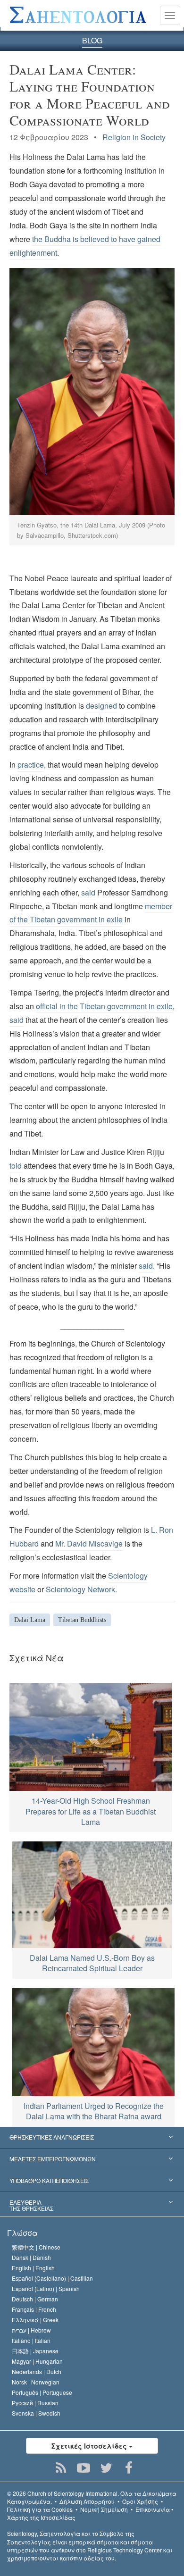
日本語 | (35, 2351)
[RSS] (61, 2468)
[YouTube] (84, 2468)
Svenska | (36, 2413)
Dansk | (31, 2257)
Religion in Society (134, 137)
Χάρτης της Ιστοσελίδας (41, 2517)
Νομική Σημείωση (104, 2509)
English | (33, 2268)
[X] (106, 2468)
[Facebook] (129, 2468)
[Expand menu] (92, 2138)
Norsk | (36, 2382)
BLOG (92, 40)
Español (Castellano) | (52, 2278)
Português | (42, 2392)
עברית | (31, 2330)
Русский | (35, 2403)
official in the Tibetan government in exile (104, 1006)
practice (31, 765)
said (88, 892)
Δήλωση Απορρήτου (87, 2501)
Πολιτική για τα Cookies (40, 2509)
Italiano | (31, 2340)
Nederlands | (37, 2371)
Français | (34, 2309)
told (16, 1166)
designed (101, 706)
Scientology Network (80, 1589)
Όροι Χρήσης (140, 2501)
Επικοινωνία (153, 2509)
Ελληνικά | (35, 2320)
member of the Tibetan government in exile (91, 913)
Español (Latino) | (46, 2288)
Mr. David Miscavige (89, 1543)
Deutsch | (35, 2299)
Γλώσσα (22, 2233)
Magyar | (37, 2361)
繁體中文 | (36, 2247)
